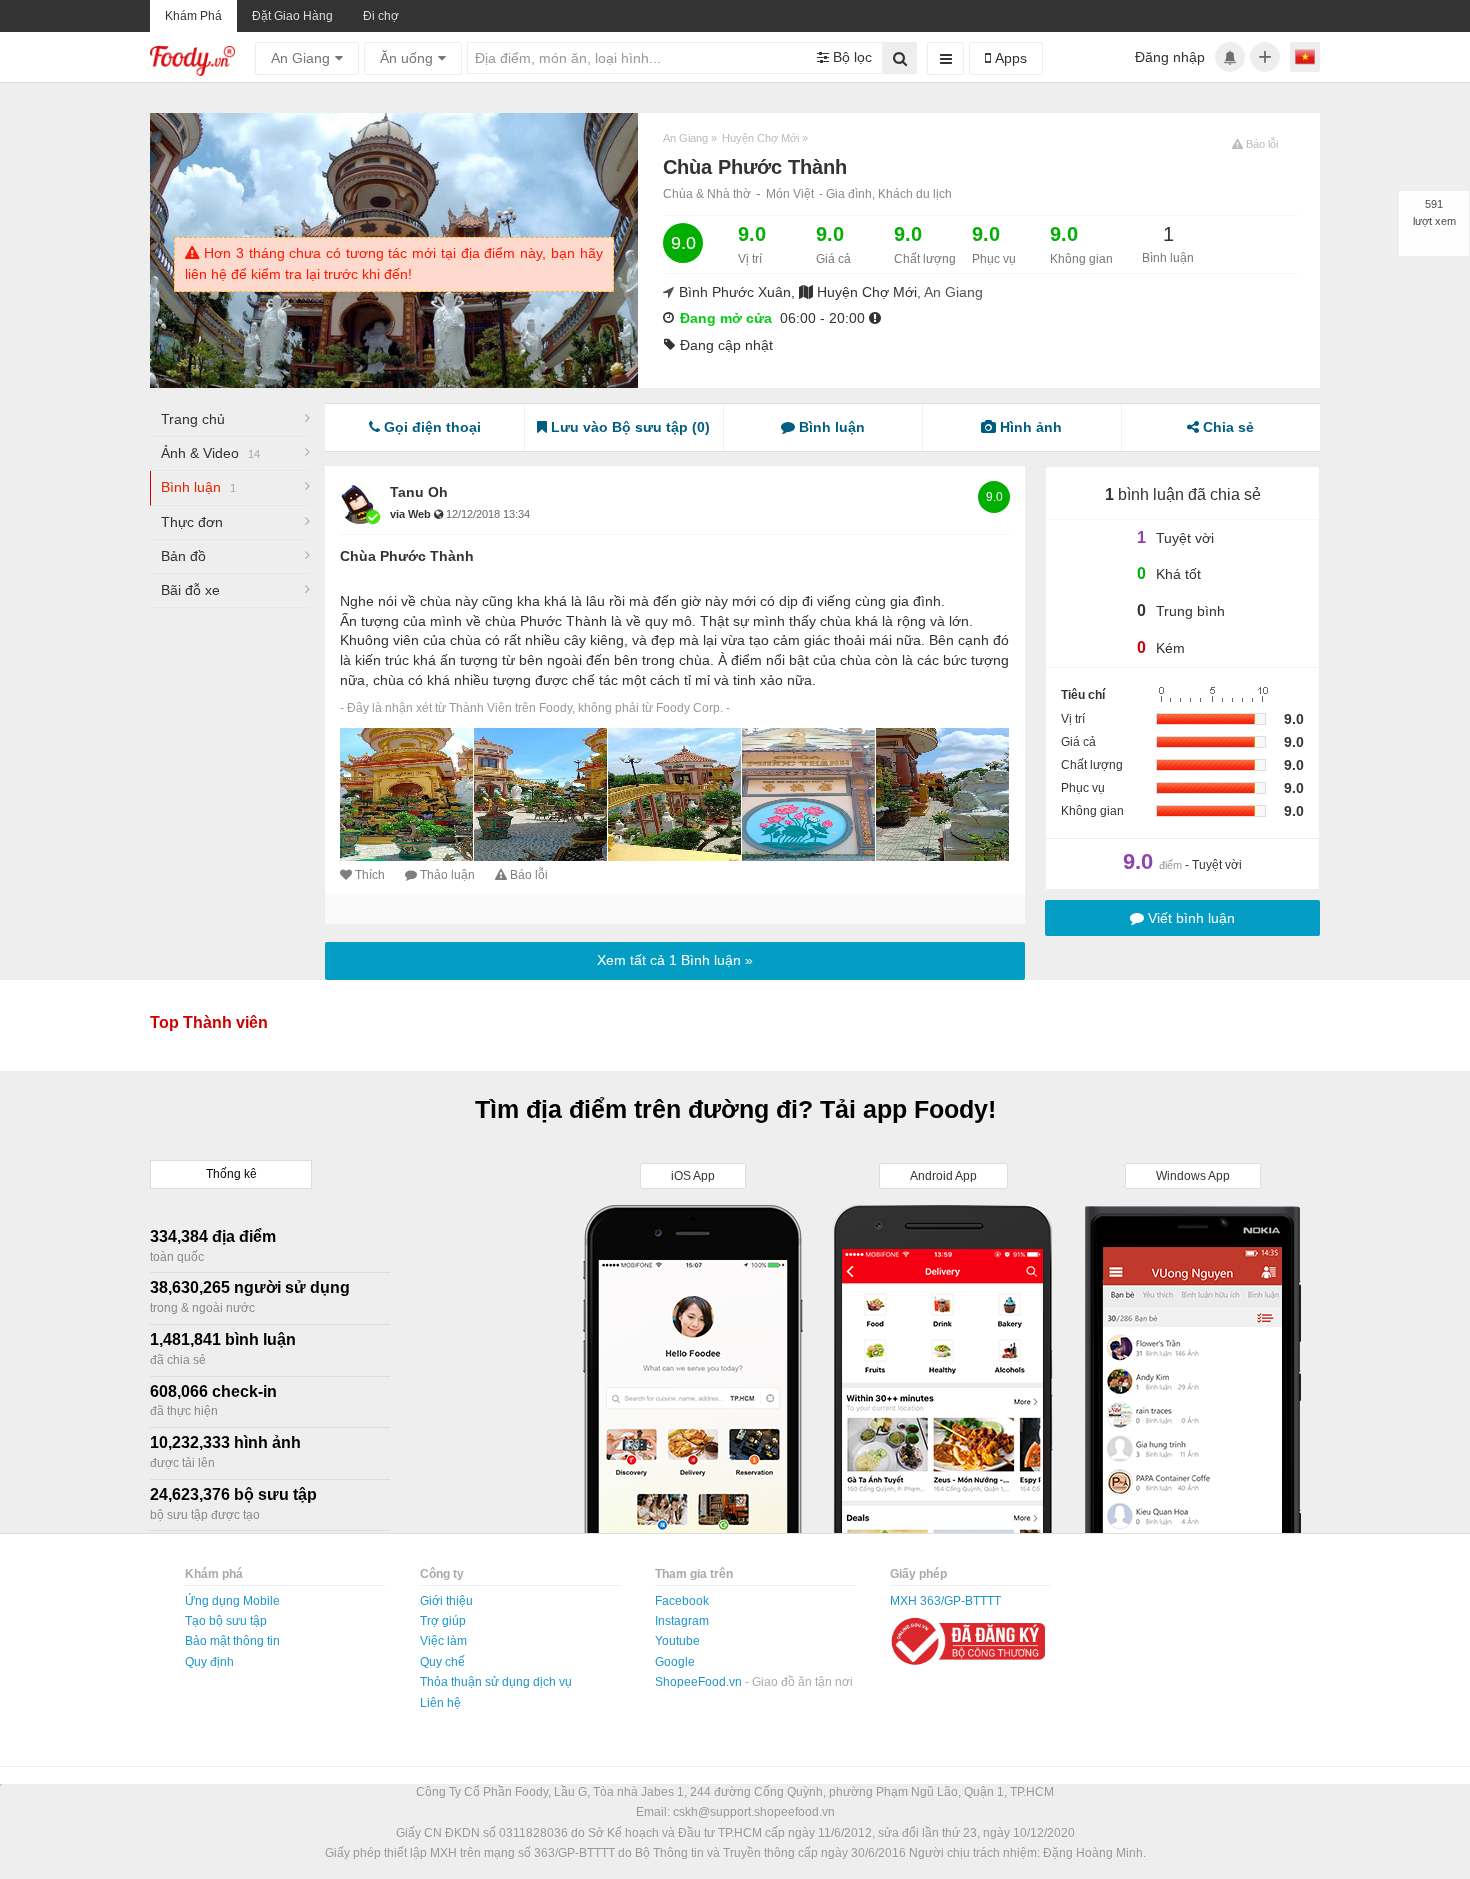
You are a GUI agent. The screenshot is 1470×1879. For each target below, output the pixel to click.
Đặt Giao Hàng (292, 16)
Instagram (682, 1621)
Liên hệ (440, 1703)
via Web (412, 514)
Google (675, 1662)
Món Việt (790, 194)
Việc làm (443, 1641)
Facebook (682, 1601)
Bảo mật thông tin (232, 1641)
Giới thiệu (446, 1601)
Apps (1009, 58)
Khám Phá (193, 16)
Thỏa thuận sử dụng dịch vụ (496, 1682)
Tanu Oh (419, 492)
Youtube (677, 1641)
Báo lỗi (529, 875)
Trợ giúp (443, 1621)
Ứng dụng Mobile (232, 1601)
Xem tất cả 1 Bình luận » (675, 960)
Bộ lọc (850, 57)
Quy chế (442, 1662)
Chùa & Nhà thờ (707, 194)
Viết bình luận (1189, 918)
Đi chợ (381, 16)
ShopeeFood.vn (700, 1682)
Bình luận (198, 487)
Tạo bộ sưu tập (226, 1621)
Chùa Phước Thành (407, 556)
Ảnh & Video (210, 453)
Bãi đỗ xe (190, 590)
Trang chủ (193, 419)
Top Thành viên (209, 1022)
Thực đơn (192, 522)
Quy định (209, 1662)
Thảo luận (447, 875)
